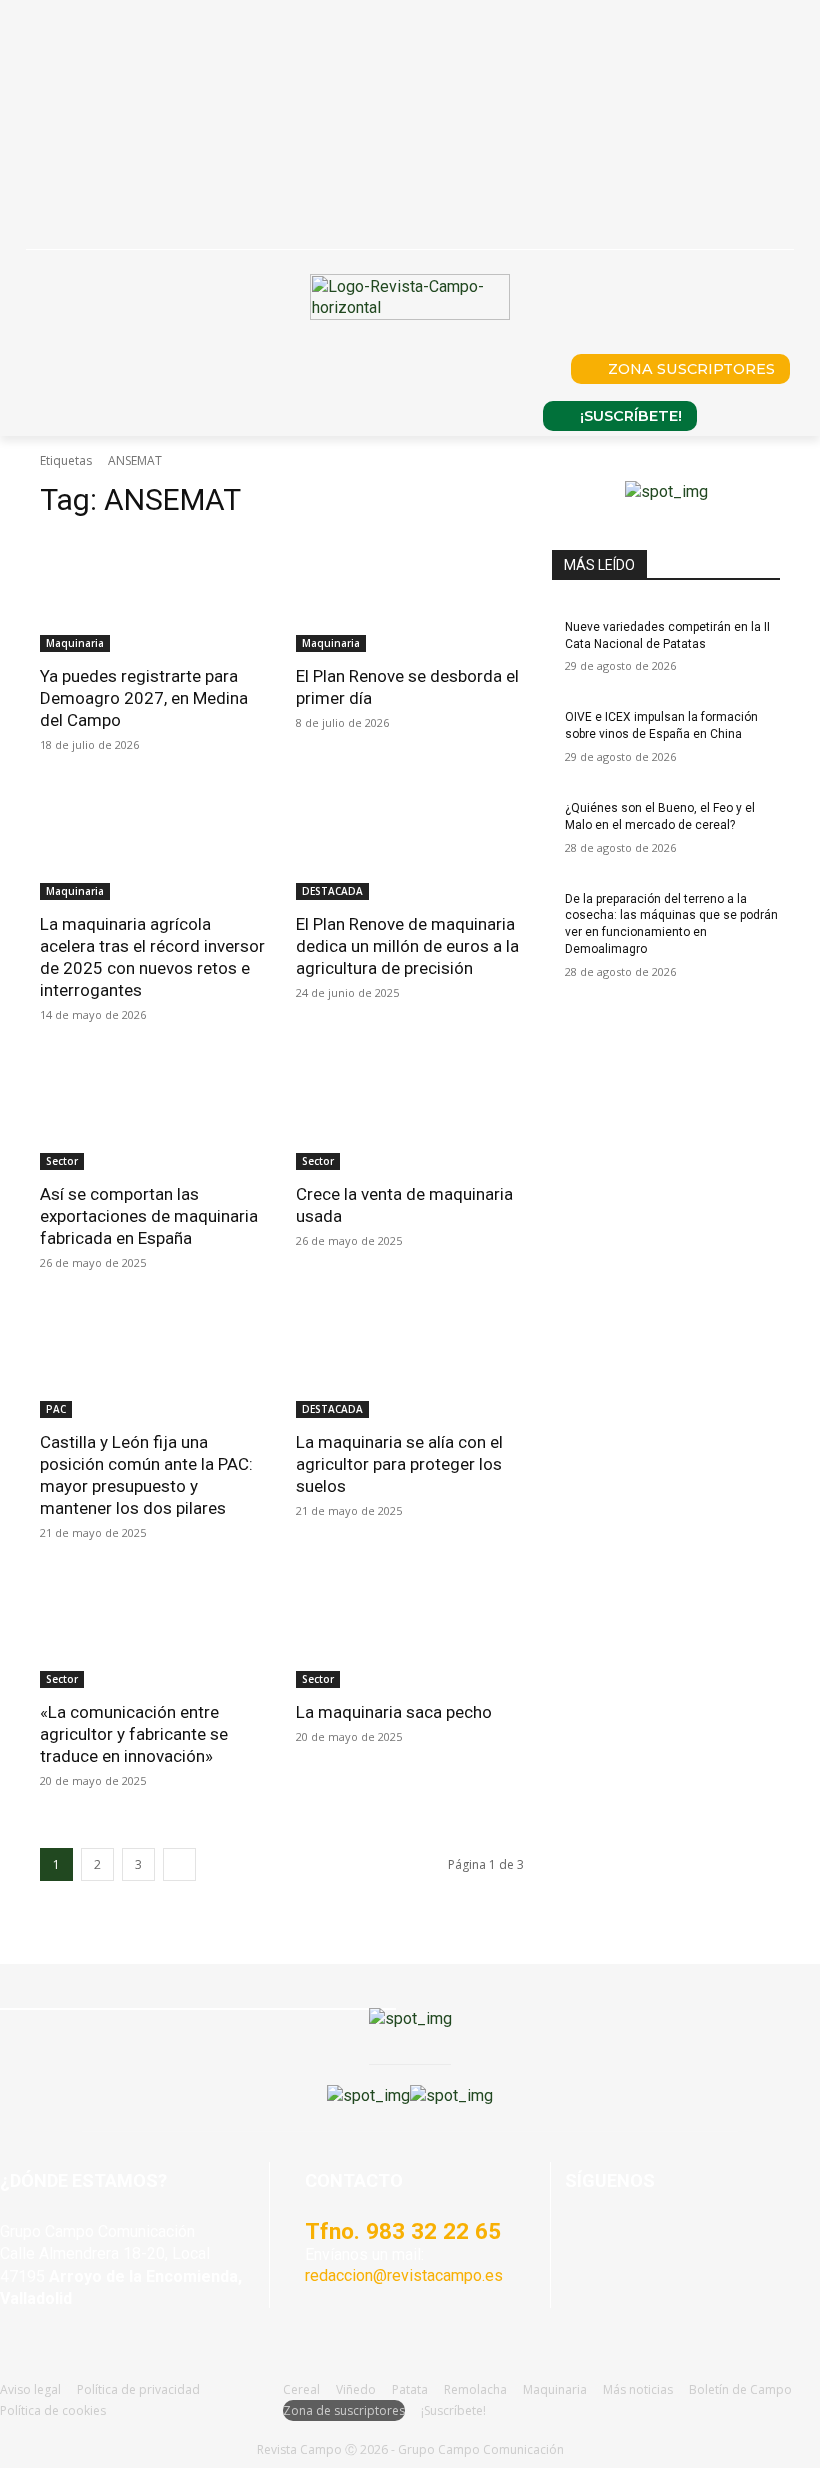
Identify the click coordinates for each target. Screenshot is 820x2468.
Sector (62, 1161)
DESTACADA (332, 891)
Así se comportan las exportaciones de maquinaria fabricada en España (149, 1216)
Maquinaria (75, 643)
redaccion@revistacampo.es (404, 2275)
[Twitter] (717, 2238)
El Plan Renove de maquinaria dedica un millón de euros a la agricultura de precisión (407, 946)
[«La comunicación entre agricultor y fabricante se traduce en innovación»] (154, 1631)
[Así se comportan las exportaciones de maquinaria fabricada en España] (154, 1113)
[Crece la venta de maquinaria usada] (410, 1113)
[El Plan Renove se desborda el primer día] (410, 595)
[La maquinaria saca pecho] (410, 1631)
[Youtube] (672, 2238)
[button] (528, 369)
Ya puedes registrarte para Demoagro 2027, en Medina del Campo (144, 698)
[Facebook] (582, 2238)
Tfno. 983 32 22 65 (403, 2231)
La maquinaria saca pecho (394, 1712)
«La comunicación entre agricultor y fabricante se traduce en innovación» (134, 1734)
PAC (56, 1409)
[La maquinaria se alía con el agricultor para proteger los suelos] (410, 1361)
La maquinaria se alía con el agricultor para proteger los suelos (399, 1464)
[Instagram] (627, 2238)
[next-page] (179, 1864)
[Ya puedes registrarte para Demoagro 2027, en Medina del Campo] (154, 595)
